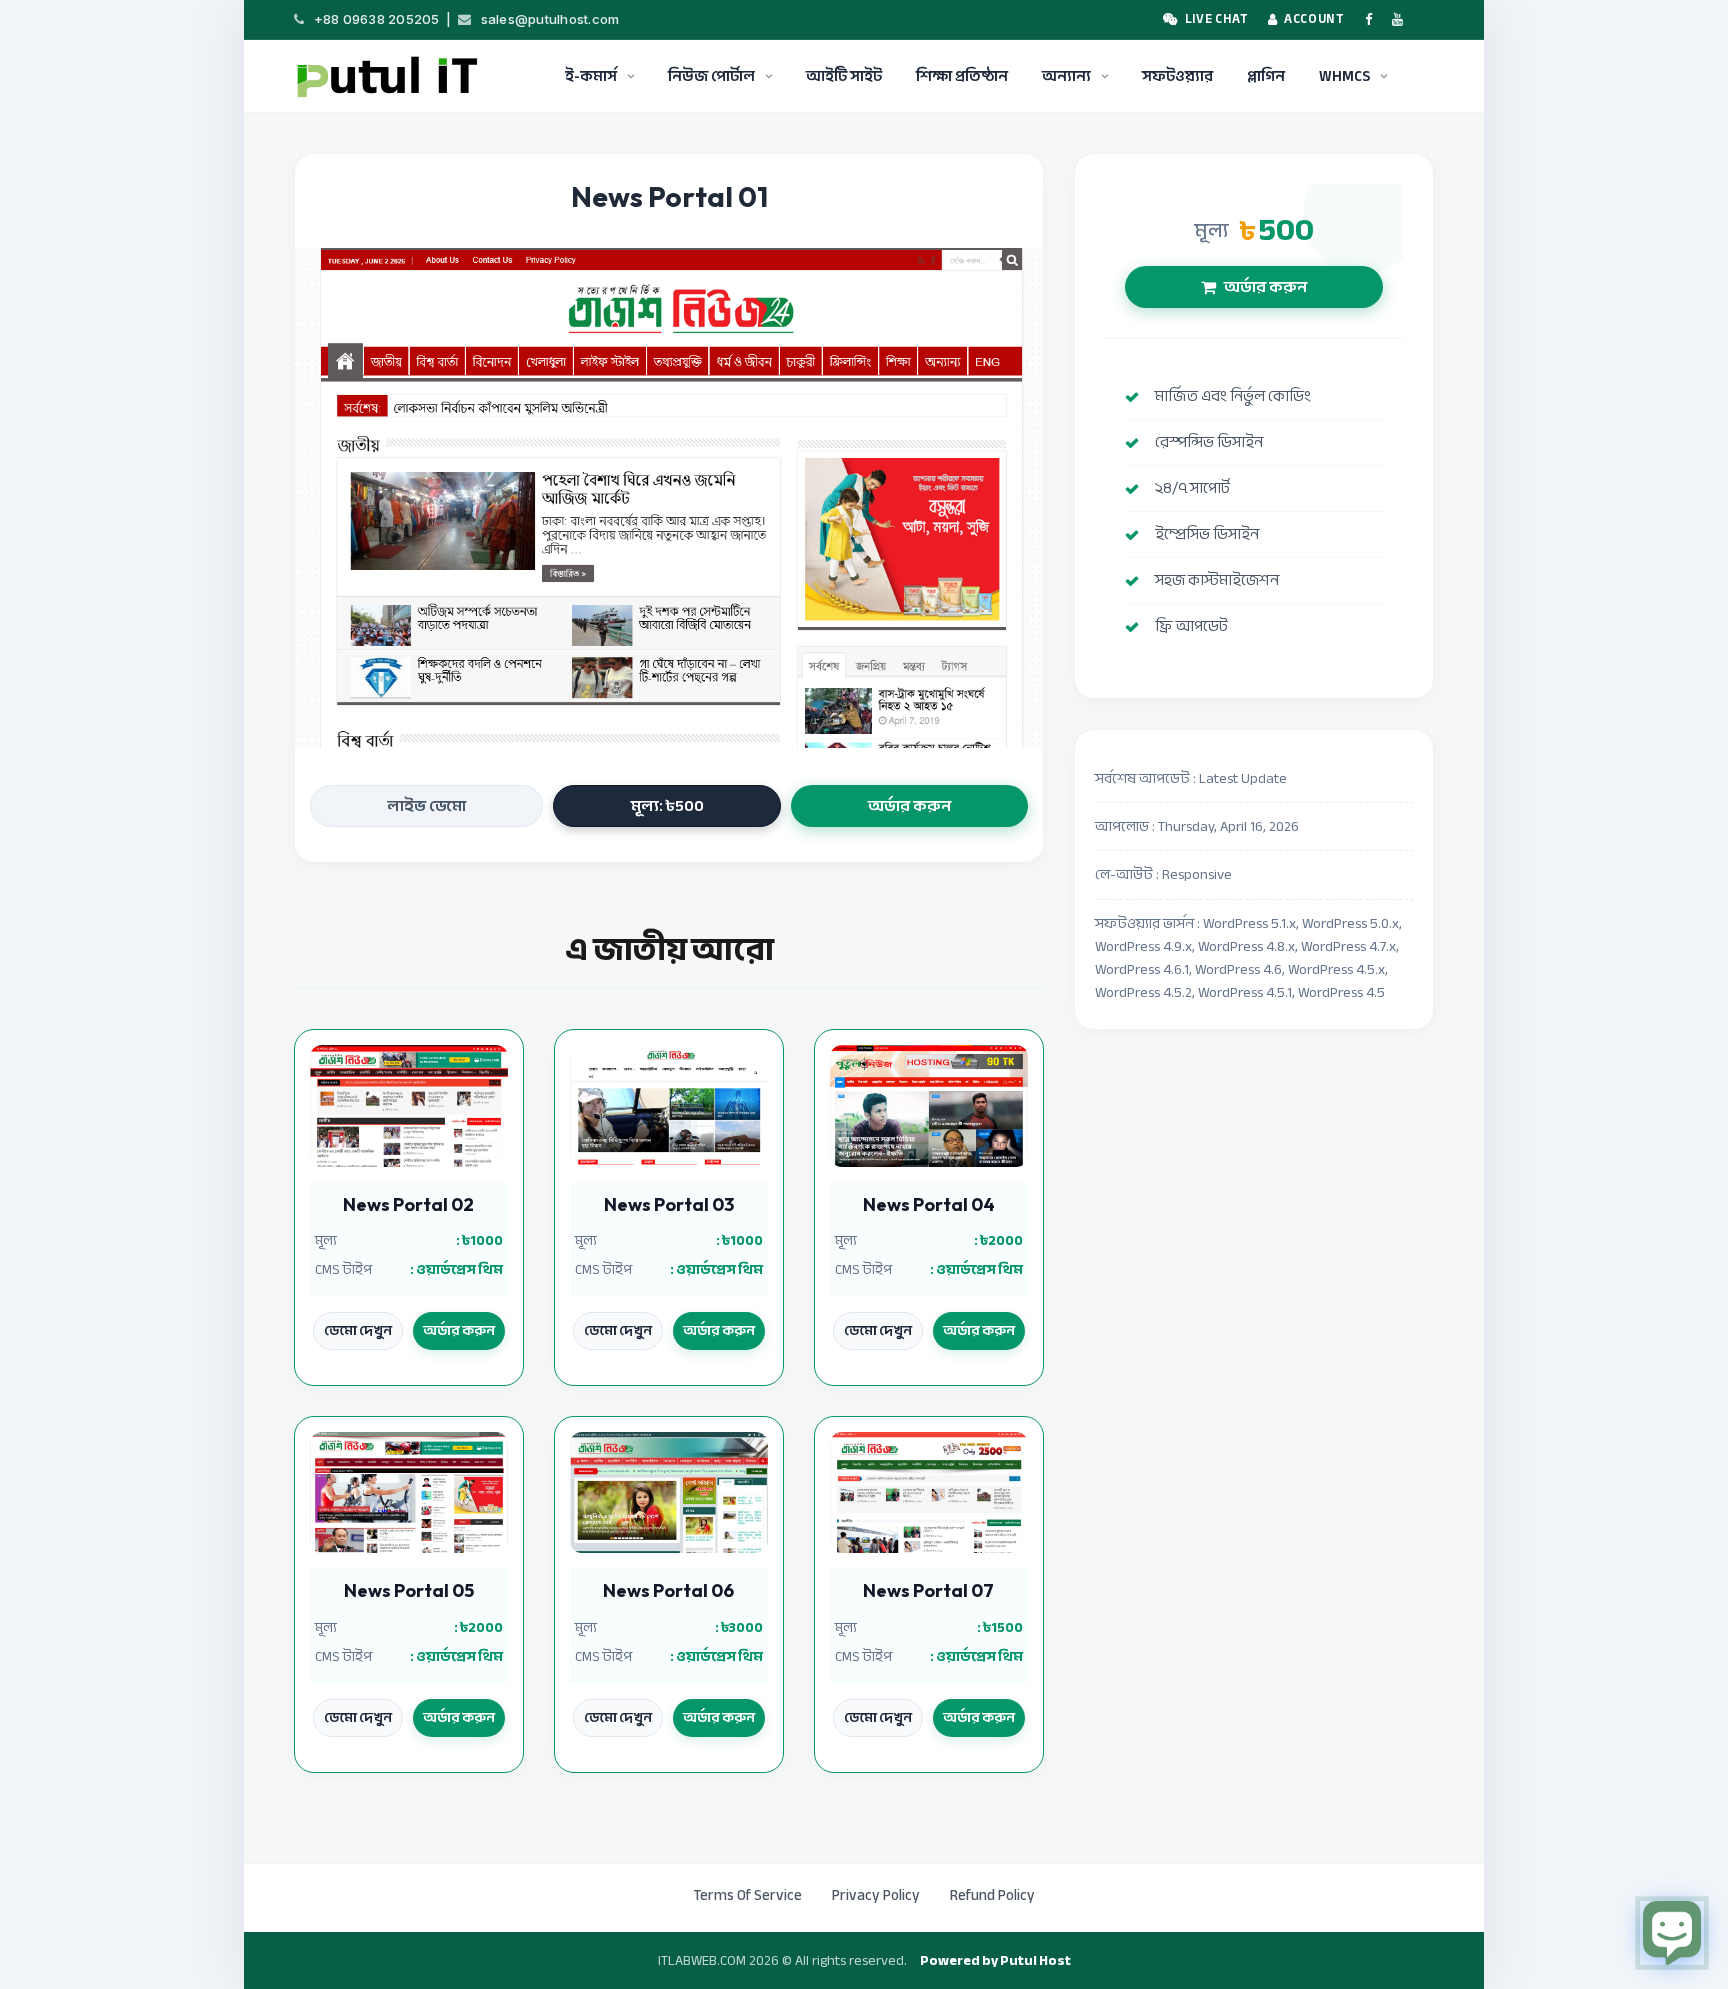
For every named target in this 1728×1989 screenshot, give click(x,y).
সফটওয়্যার (1177, 76)
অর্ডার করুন (909, 806)
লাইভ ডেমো (426, 806)
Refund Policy (992, 1895)
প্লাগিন (1266, 76)
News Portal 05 (409, 1590)
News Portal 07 (928, 1590)
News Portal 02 (408, 1204)
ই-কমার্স (591, 76)
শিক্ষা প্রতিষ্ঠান (962, 76)
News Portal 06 (668, 1590)
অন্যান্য (1066, 76)
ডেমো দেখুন (358, 1330)
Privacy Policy (876, 1895)
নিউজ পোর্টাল (711, 76)
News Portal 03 (669, 1204)
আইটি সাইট (844, 76)
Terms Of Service (747, 1895)
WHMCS (1344, 76)
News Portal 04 (929, 1204)
